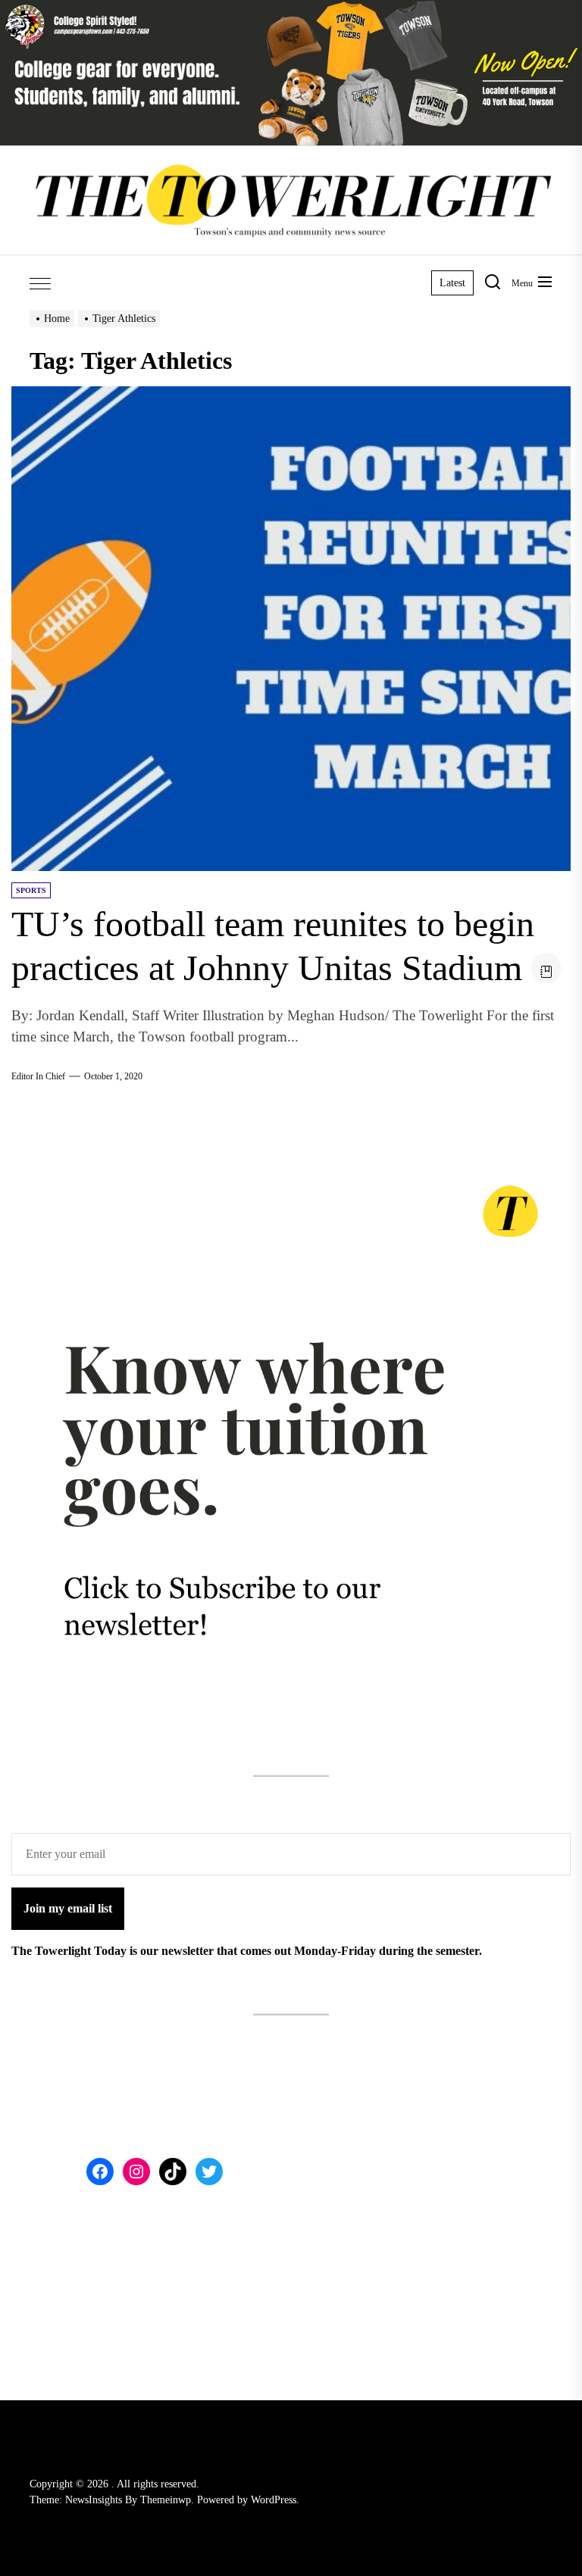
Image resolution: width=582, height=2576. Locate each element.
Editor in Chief (38, 1076)
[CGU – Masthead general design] (291, 9)
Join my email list (68, 1908)
